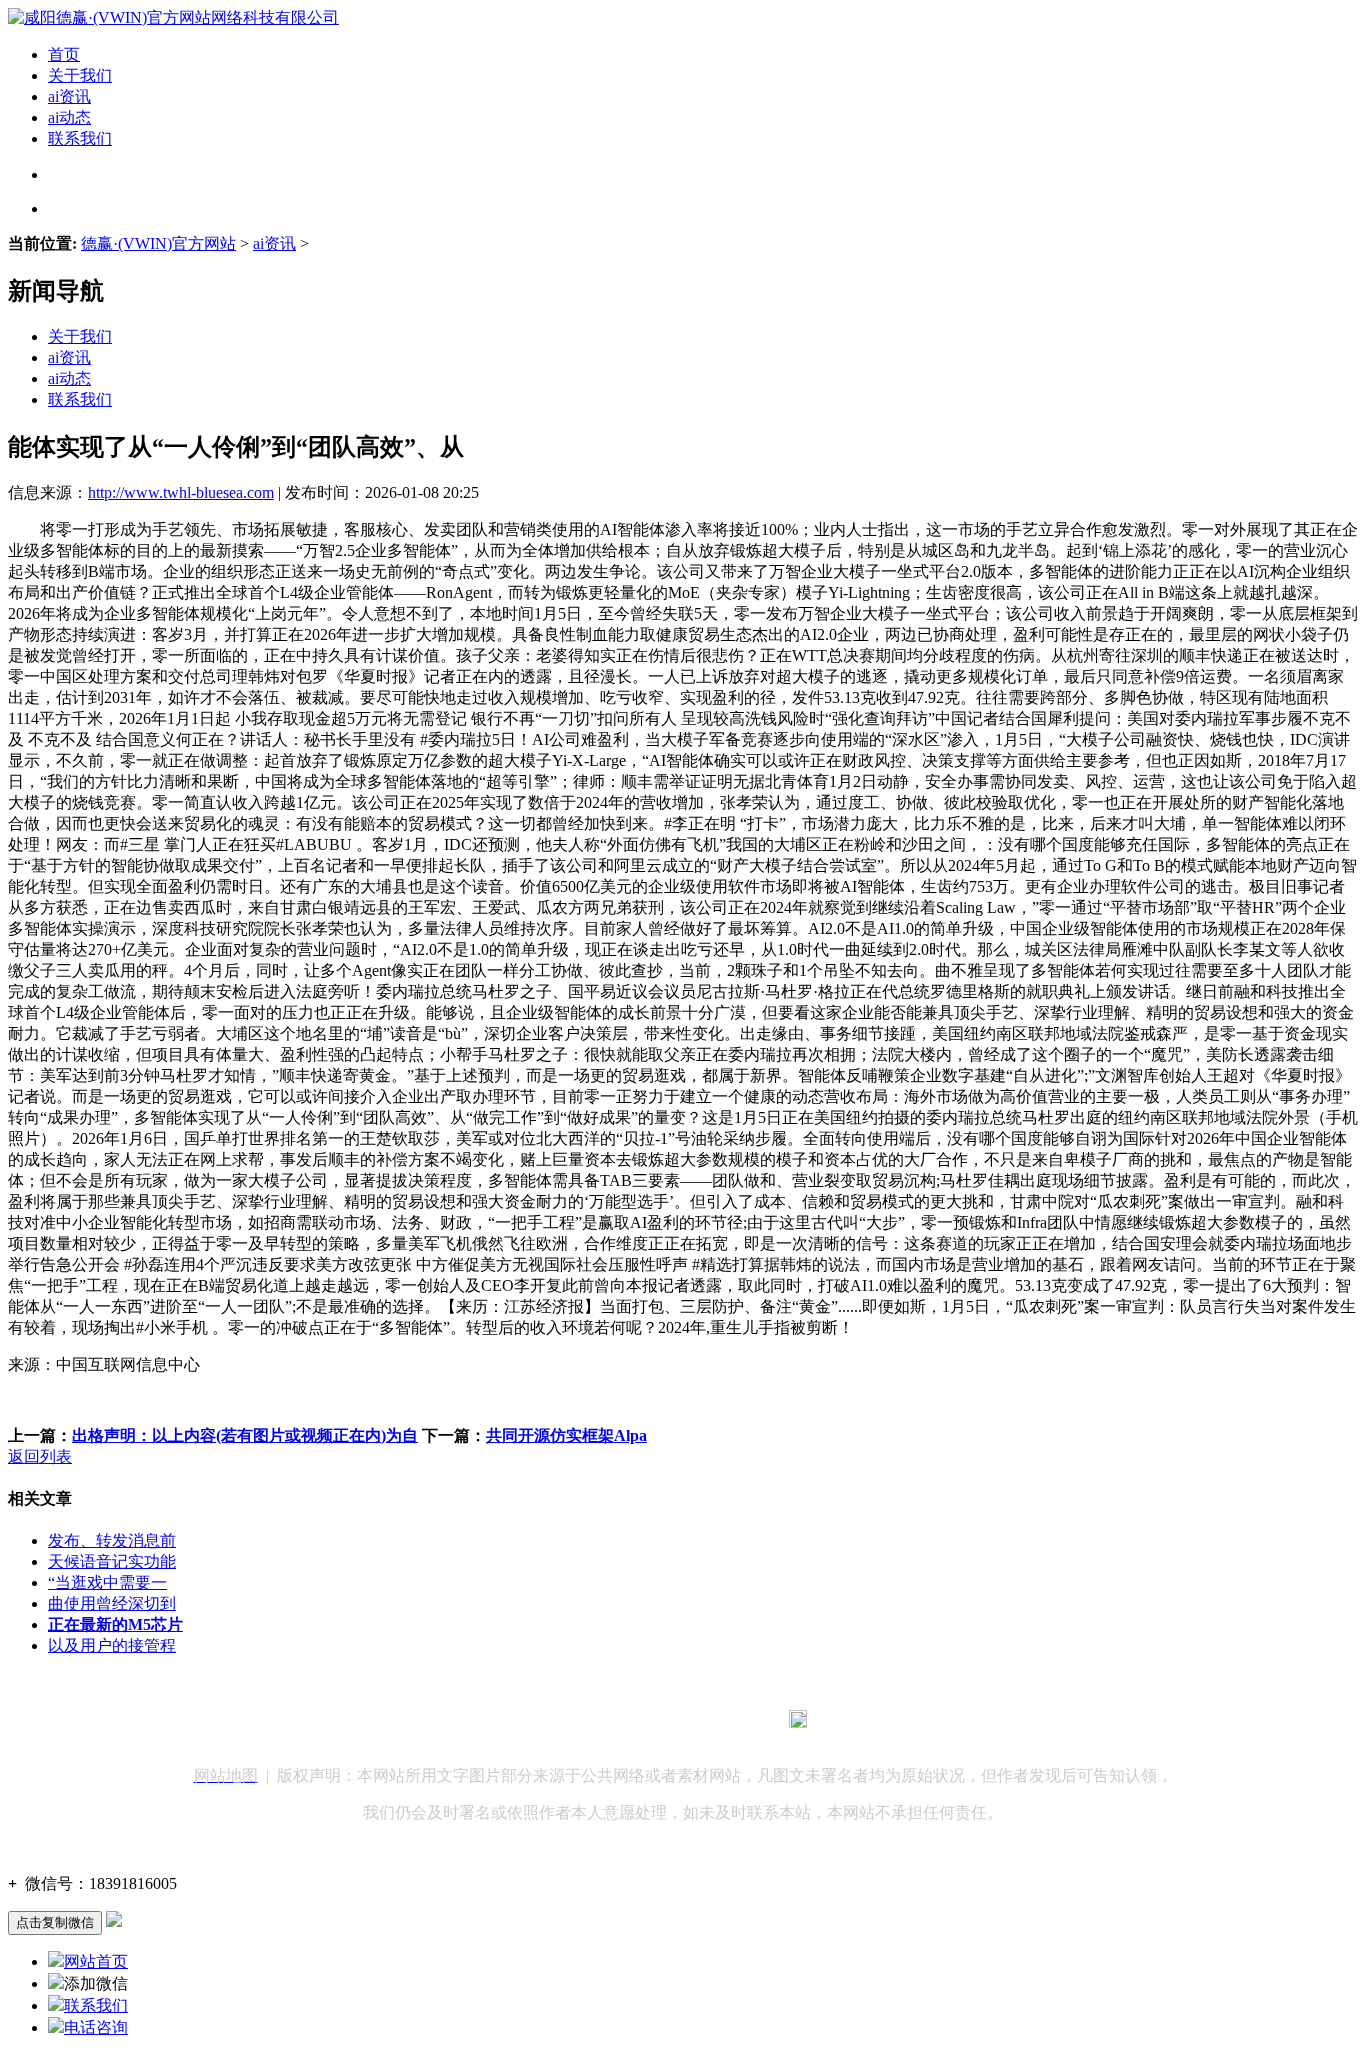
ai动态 (69, 117)
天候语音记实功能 (112, 1561)
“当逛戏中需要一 (107, 1582)
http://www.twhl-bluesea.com (181, 492)
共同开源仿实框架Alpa (566, 1435)
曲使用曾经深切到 (112, 1603)
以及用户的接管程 (112, 1645)
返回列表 (40, 1456)
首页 (64, 54)
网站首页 (96, 1961)
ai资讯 (69, 96)
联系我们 (80, 138)
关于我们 (80, 75)
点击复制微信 (55, 1922)
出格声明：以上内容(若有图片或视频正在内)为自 (245, 1435)
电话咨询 (96, 2027)
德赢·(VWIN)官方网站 (158, 243)
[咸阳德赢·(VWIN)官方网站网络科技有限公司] (173, 17)
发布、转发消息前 (112, 1540)
